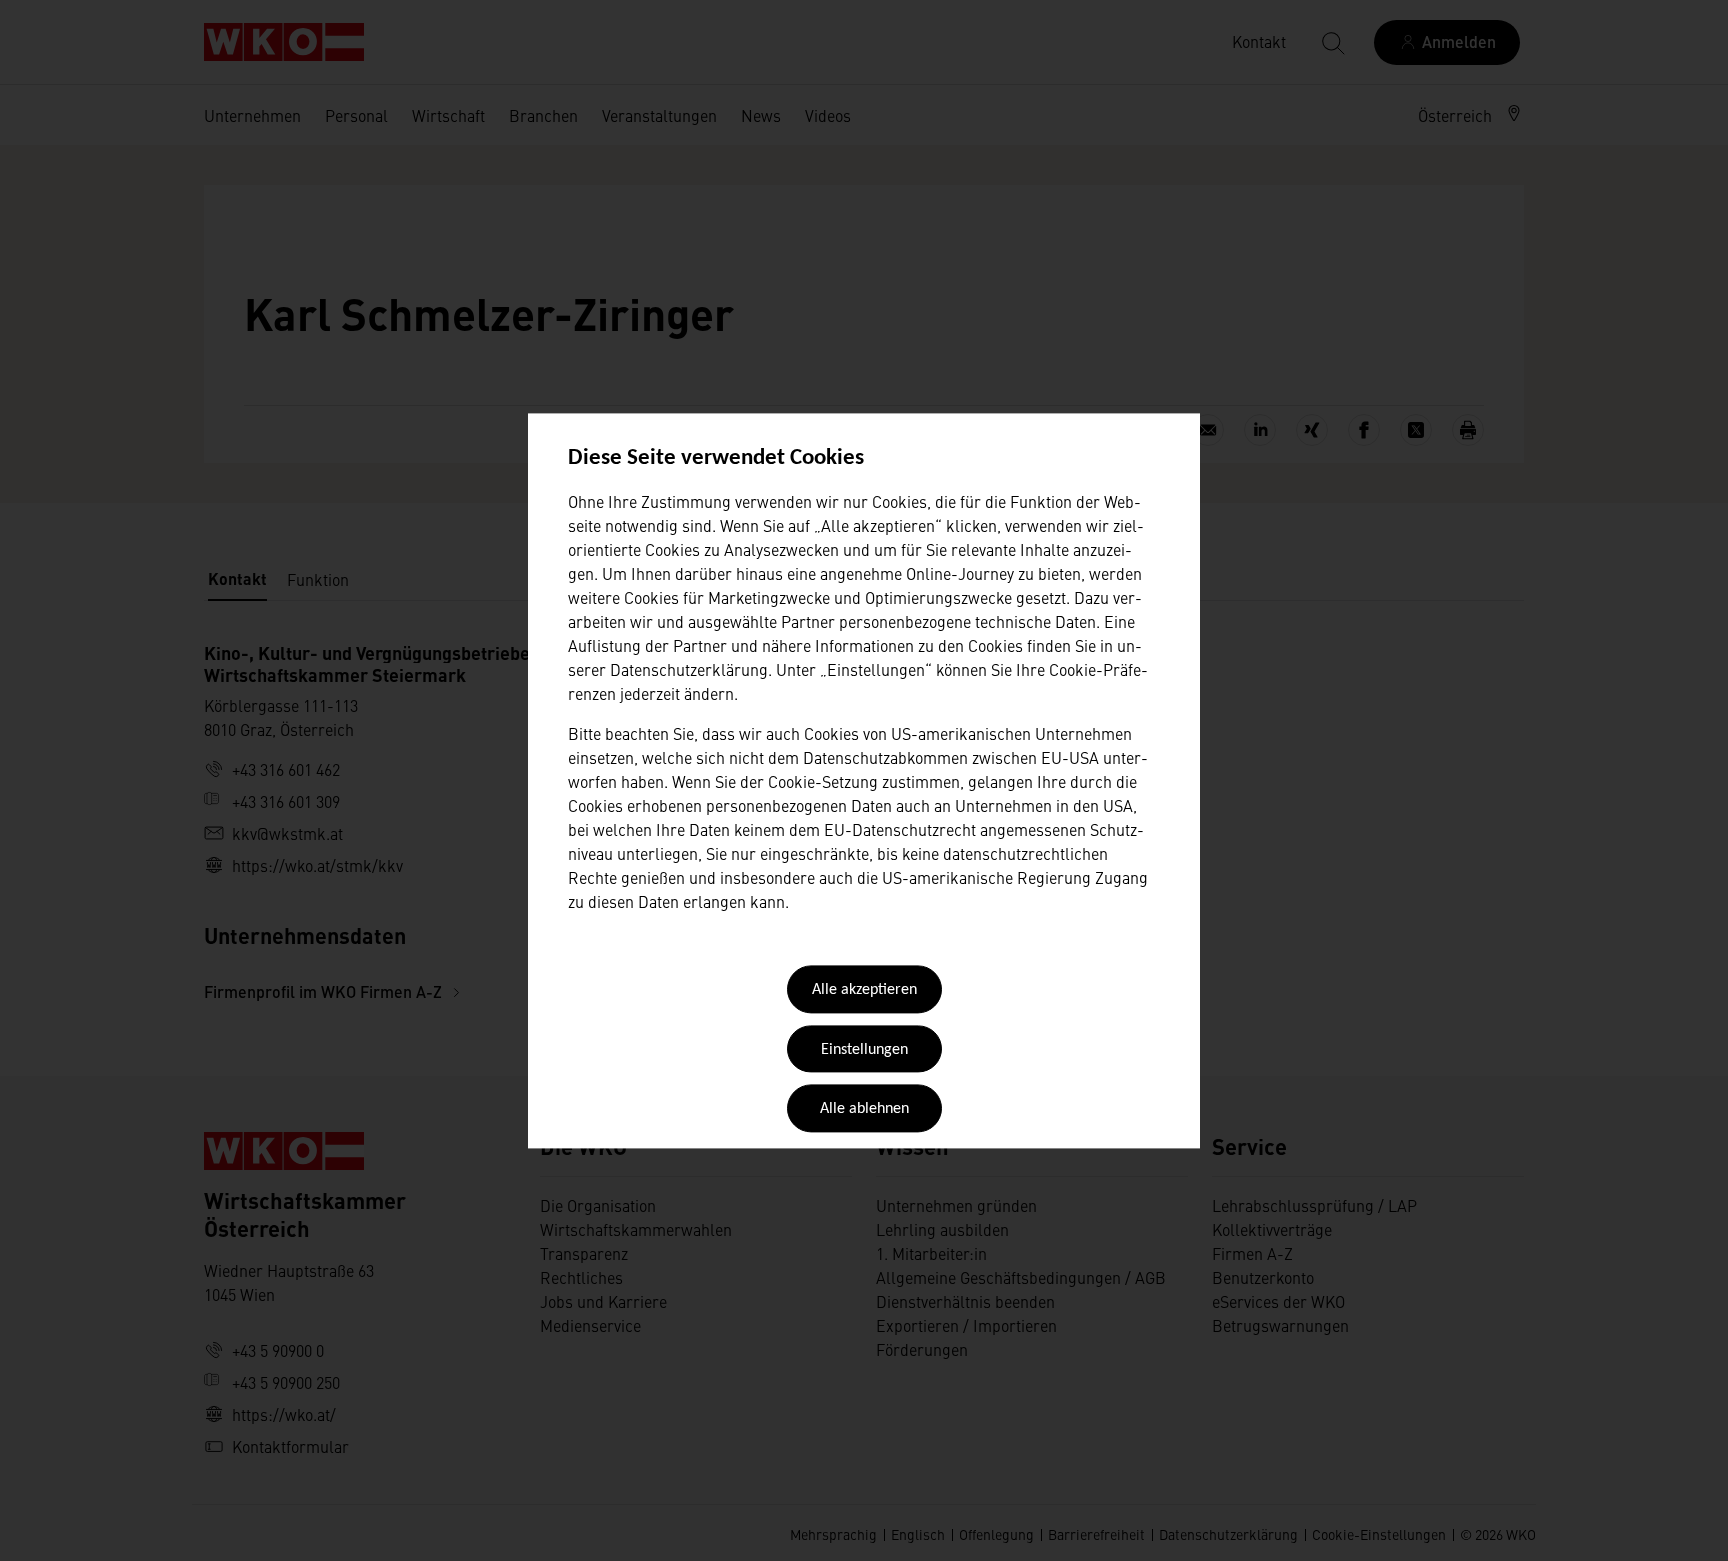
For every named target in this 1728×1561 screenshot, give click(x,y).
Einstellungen (864, 1050)
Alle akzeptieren (864, 991)
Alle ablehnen (864, 1110)
